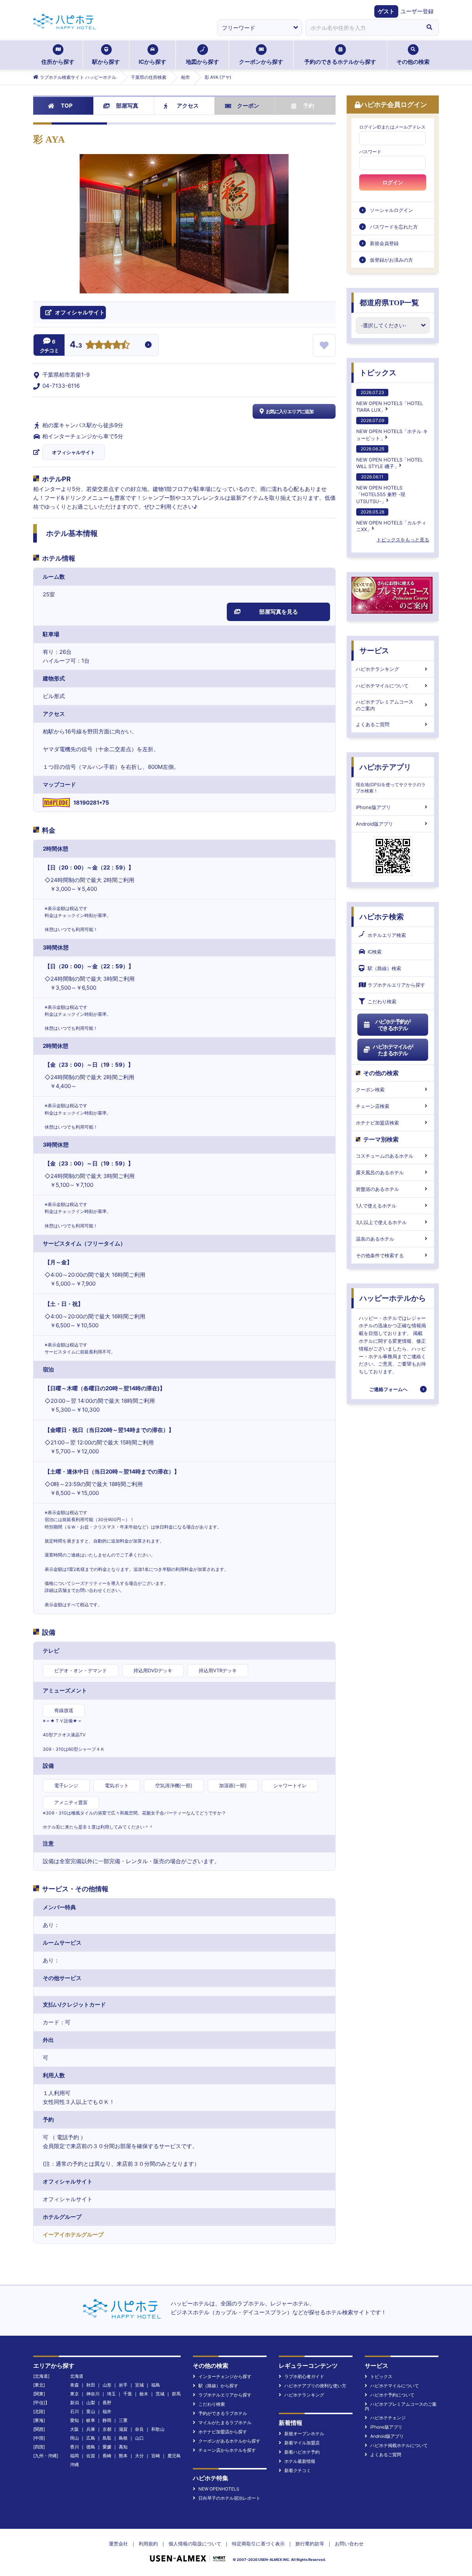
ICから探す (152, 62)
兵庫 (91, 2429)
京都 (107, 2429)
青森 (74, 2385)
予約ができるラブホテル (223, 2413)
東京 (74, 2394)
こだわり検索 (382, 1001)
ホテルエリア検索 (387, 935)
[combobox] (363, 28)
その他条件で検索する (380, 1255)
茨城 (160, 2394)
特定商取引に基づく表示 (258, 2544)
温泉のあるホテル (375, 1239)
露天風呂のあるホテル (380, 1172)
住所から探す (58, 62)
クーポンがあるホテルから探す (229, 2441)
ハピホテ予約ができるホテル (393, 1025)
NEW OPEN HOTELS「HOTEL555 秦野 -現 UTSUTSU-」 (381, 489)
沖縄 (74, 2465)
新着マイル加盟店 (302, 2443)
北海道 (77, 2376)
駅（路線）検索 (384, 968)
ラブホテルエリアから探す (396, 985)
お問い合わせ (349, 2544)
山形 (107, 2385)
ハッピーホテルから (393, 1298)
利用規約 (148, 2544)
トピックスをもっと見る (403, 540)
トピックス (378, 373)
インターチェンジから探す (225, 2376)
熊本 (123, 2456)
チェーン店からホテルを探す (227, 2450)
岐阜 (91, 2420)
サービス (374, 651)
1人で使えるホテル (376, 1206)
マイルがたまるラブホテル (225, 2422)
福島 (156, 2385)
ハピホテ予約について (392, 2395)
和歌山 (158, 2429)
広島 (91, 2438)
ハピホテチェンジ (388, 2418)
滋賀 (123, 2429)
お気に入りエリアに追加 (290, 411)
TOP (67, 106)
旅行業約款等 (310, 2544)
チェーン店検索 (373, 1106)
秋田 (91, 2385)
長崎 (107, 2456)
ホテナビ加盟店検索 (377, 1123)
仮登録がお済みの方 (391, 260)
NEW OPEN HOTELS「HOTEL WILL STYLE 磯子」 (390, 458)
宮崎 (156, 2456)
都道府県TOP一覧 (389, 303)
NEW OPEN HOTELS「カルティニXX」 (391, 521)
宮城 (139, 2385)
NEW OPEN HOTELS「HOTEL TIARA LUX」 (390, 401)
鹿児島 (174, 2456)
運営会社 (118, 2544)
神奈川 (93, 2394)
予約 (309, 106)
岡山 (74, 2438)
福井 (107, 2411)
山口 (139, 2438)
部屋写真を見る (279, 612)
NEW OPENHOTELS (219, 2489)
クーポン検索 (370, 1090)
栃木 (144, 2394)
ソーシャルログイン (391, 210)
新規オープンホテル (304, 2434)
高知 (123, 2447)
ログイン (393, 182)
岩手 (123, 2385)
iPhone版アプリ (373, 807)
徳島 (91, 2447)
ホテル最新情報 (300, 2461)
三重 (123, 2420)
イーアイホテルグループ (73, 2235)
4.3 (76, 345)
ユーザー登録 (417, 11)
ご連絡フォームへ (388, 1389)
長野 (107, 2403)
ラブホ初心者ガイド (304, 2376)
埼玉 (111, 2394)
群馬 (176, 2394)
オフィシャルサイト (74, 452)
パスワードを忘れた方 (394, 227)
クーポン (248, 106)
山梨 (91, 2403)
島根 (123, 2438)
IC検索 (375, 952)
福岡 (74, 2456)
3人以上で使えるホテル (381, 1222)
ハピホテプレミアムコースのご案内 (385, 705)
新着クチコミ (298, 2470)
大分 (139, 2456)
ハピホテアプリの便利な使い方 (315, 2386)
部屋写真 (127, 106)
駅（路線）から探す (218, 2386)
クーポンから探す (261, 62)
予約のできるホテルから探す (340, 62)
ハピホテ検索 (382, 917)
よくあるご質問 (373, 724)
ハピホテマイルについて (382, 686)
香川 (74, 2447)
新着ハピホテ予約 (302, 2452)
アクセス (188, 106)
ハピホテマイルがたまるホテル (393, 1050)
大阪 (74, 2429)
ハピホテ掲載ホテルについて (399, 2445)
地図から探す (202, 62)
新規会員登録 (384, 243)
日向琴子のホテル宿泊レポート (229, 2498)
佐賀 (91, 2456)
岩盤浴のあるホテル (377, 1189)
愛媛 (107, 2447)
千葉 (128, 2394)
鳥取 (107, 2438)
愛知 (74, 2420)
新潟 (74, 2403)
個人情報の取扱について (195, 2544)
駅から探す (106, 62)
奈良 (139, 2429)
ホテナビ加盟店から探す (223, 2432)
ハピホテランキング (377, 669)
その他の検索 (413, 62)
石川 (74, 2411)
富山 (91, 2411)
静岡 (107, 2420)
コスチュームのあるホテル (385, 1156)
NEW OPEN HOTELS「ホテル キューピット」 (392, 429)
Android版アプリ (374, 824)
